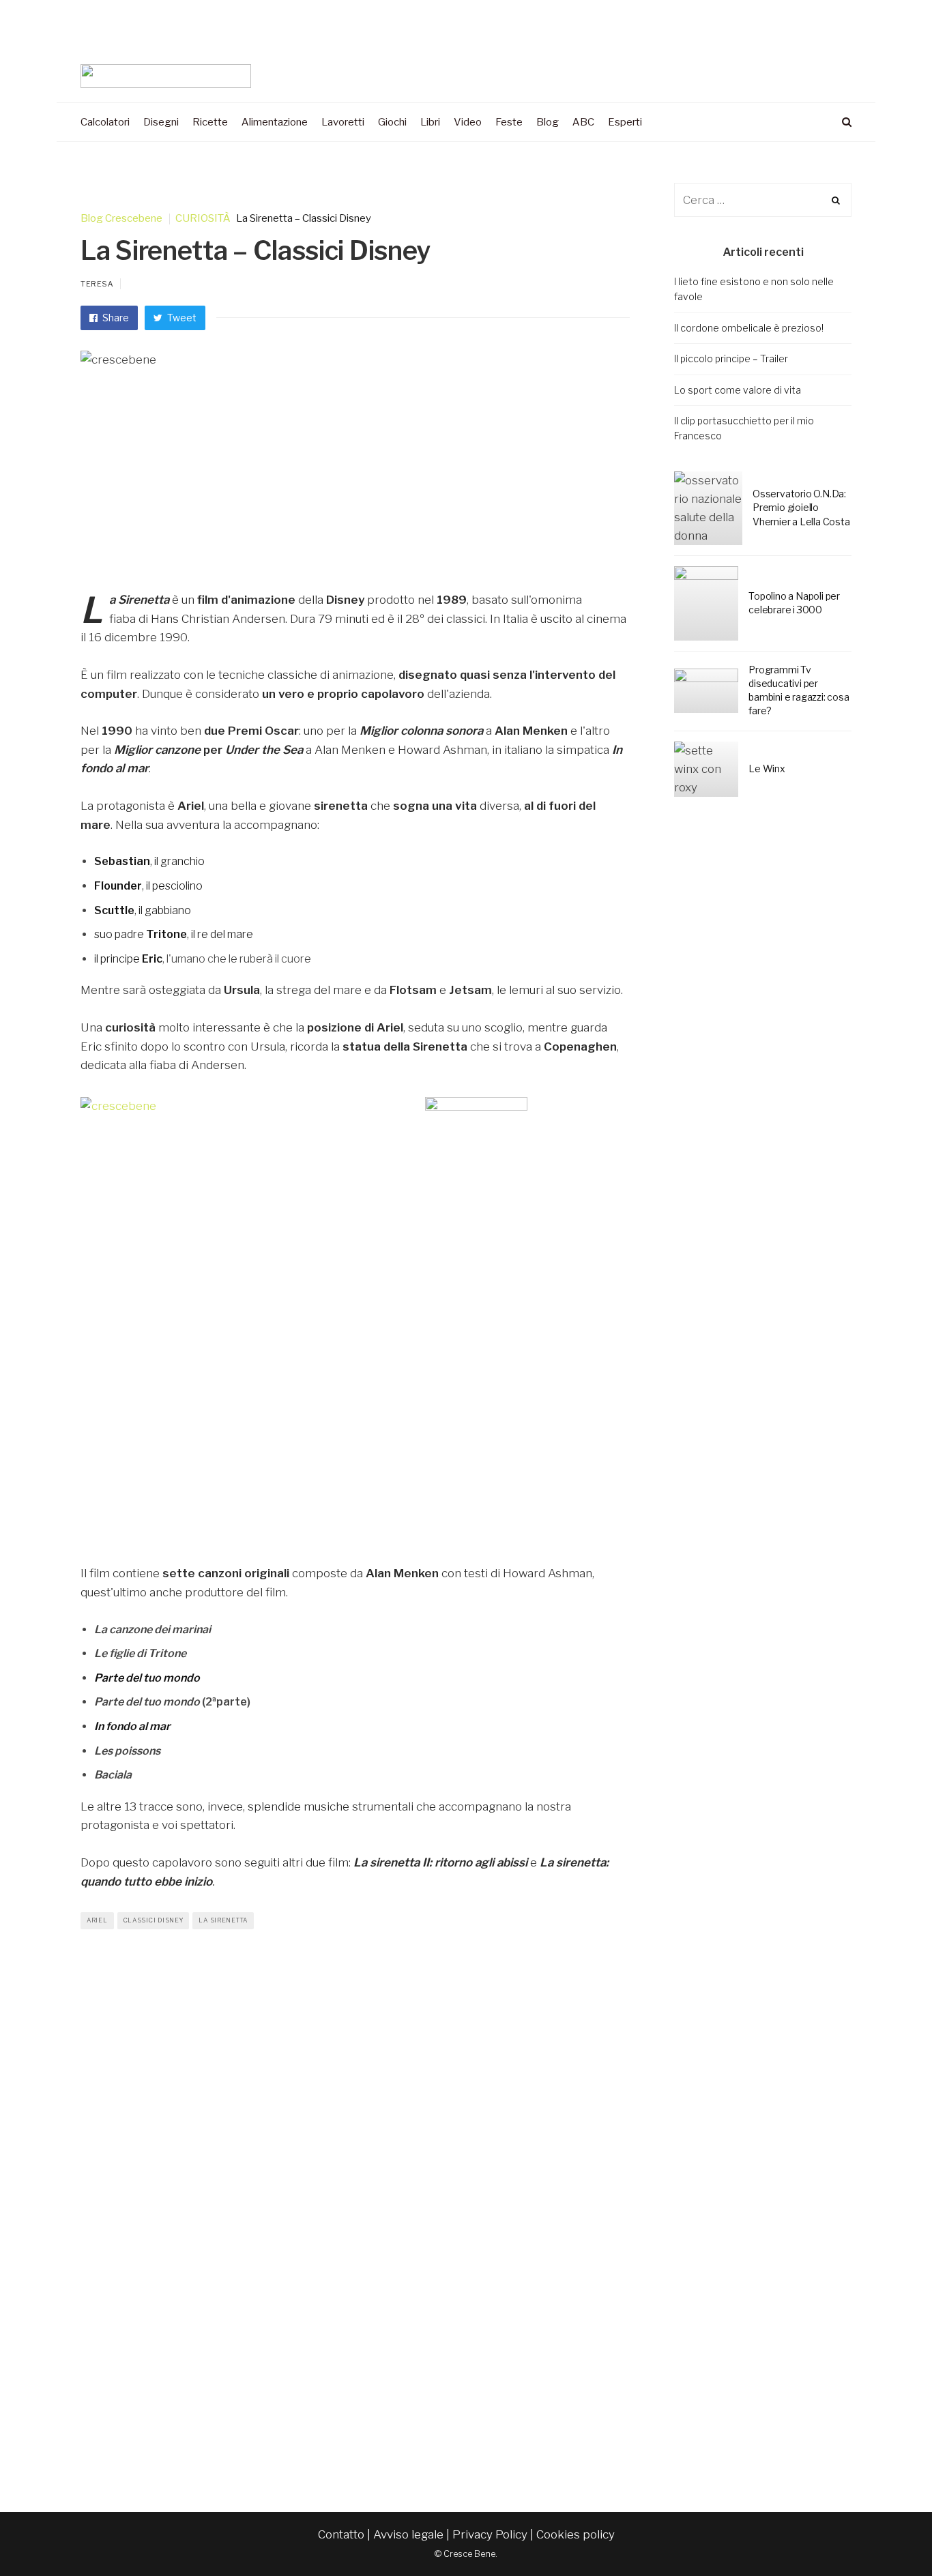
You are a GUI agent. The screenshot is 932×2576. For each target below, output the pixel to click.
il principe (128, 959)
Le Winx (767, 769)
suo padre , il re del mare (174, 934)
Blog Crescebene (121, 218)
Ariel (97, 1920)
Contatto (341, 2534)
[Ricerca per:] (763, 200)
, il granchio (149, 861)
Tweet (181, 318)
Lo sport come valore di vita (738, 390)
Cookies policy (576, 2534)
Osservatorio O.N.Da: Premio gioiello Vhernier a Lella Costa (801, 508)
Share (115, 318)
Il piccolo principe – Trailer (731, 358)
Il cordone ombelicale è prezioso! (749, 328)
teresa (97, 284)
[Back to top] (888, 2536)
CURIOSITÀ (203, 218)
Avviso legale (408, 2534)
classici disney (154, 1920)
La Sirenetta (223, 1920)
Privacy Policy (490, 2534)
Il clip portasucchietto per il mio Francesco (744, 428)
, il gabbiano (143, 910)
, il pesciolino (148, 886)
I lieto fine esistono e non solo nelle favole (754, 289)
